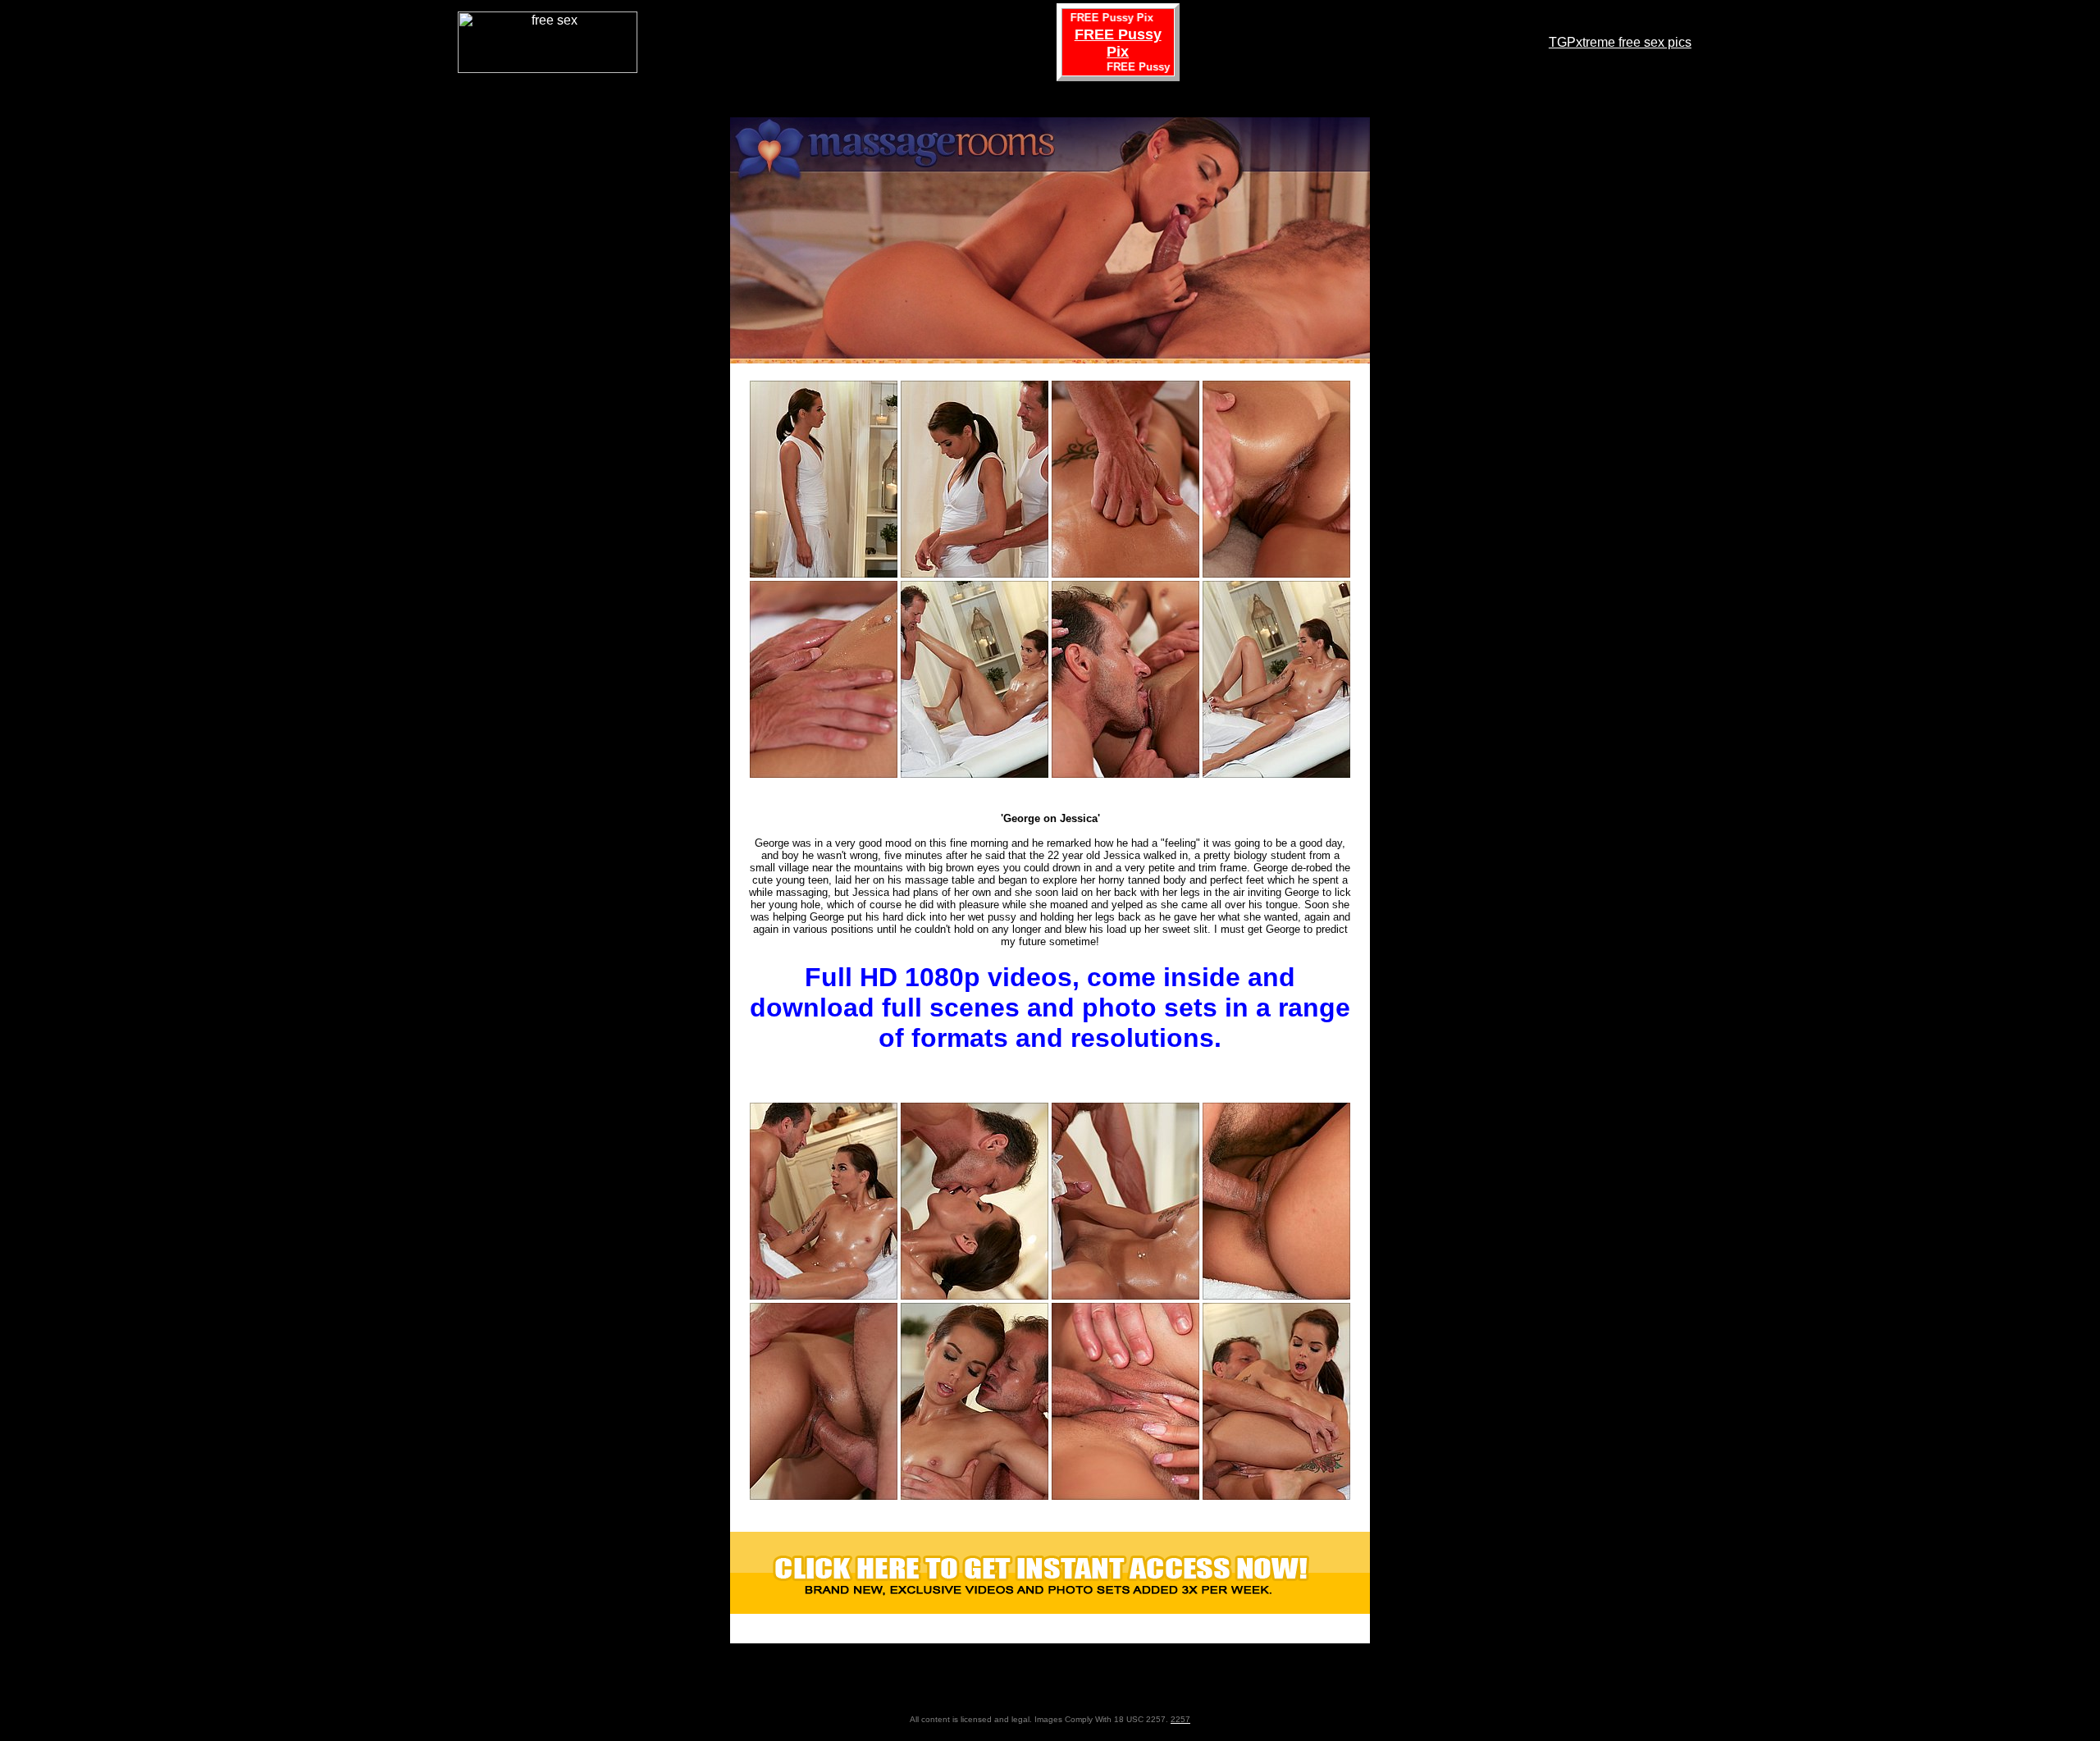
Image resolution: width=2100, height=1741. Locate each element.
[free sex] (548, 69)
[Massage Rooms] (1050, 1609)
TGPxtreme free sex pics (1620, 42)
